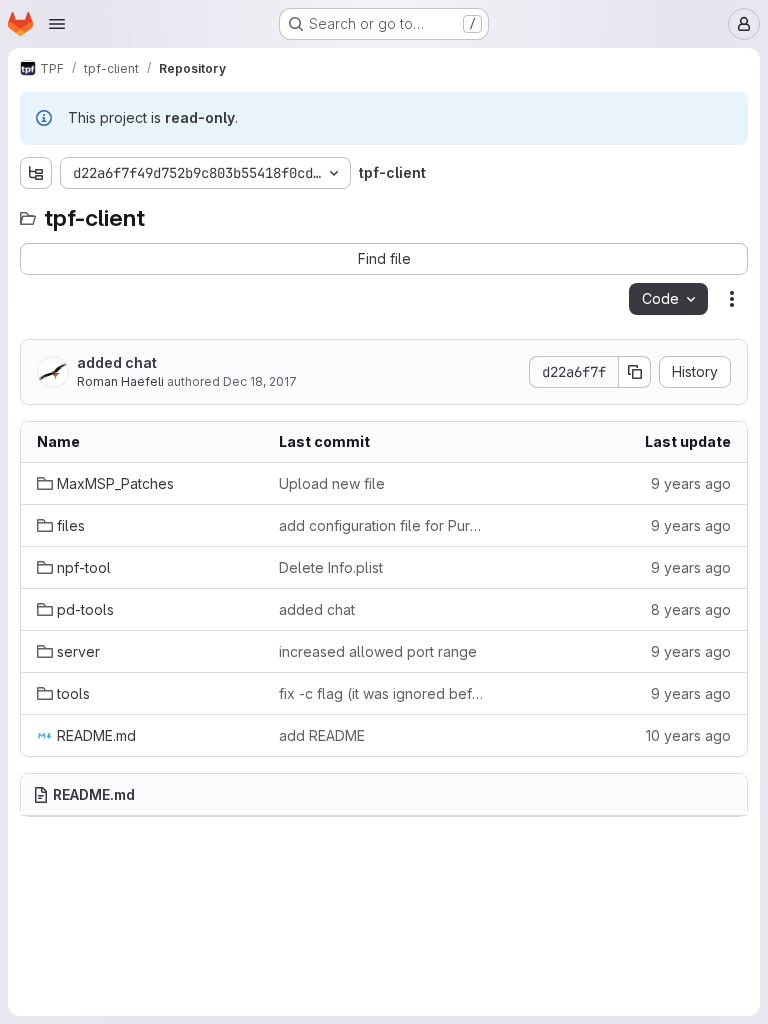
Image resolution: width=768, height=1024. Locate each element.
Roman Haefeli (120, 381)
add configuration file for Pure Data (384, 525)
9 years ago (691, 483)
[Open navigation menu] (57, 24)
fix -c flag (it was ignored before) (384, 693)
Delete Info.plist (331, 567)
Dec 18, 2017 (260, 381)
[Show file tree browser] (36, 173)
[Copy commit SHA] (635, 372)
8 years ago (691, 609)
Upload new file (332, 483)
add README (322, 735)
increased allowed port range (378, 651)
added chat (117, 362)
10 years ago (688, 735)
